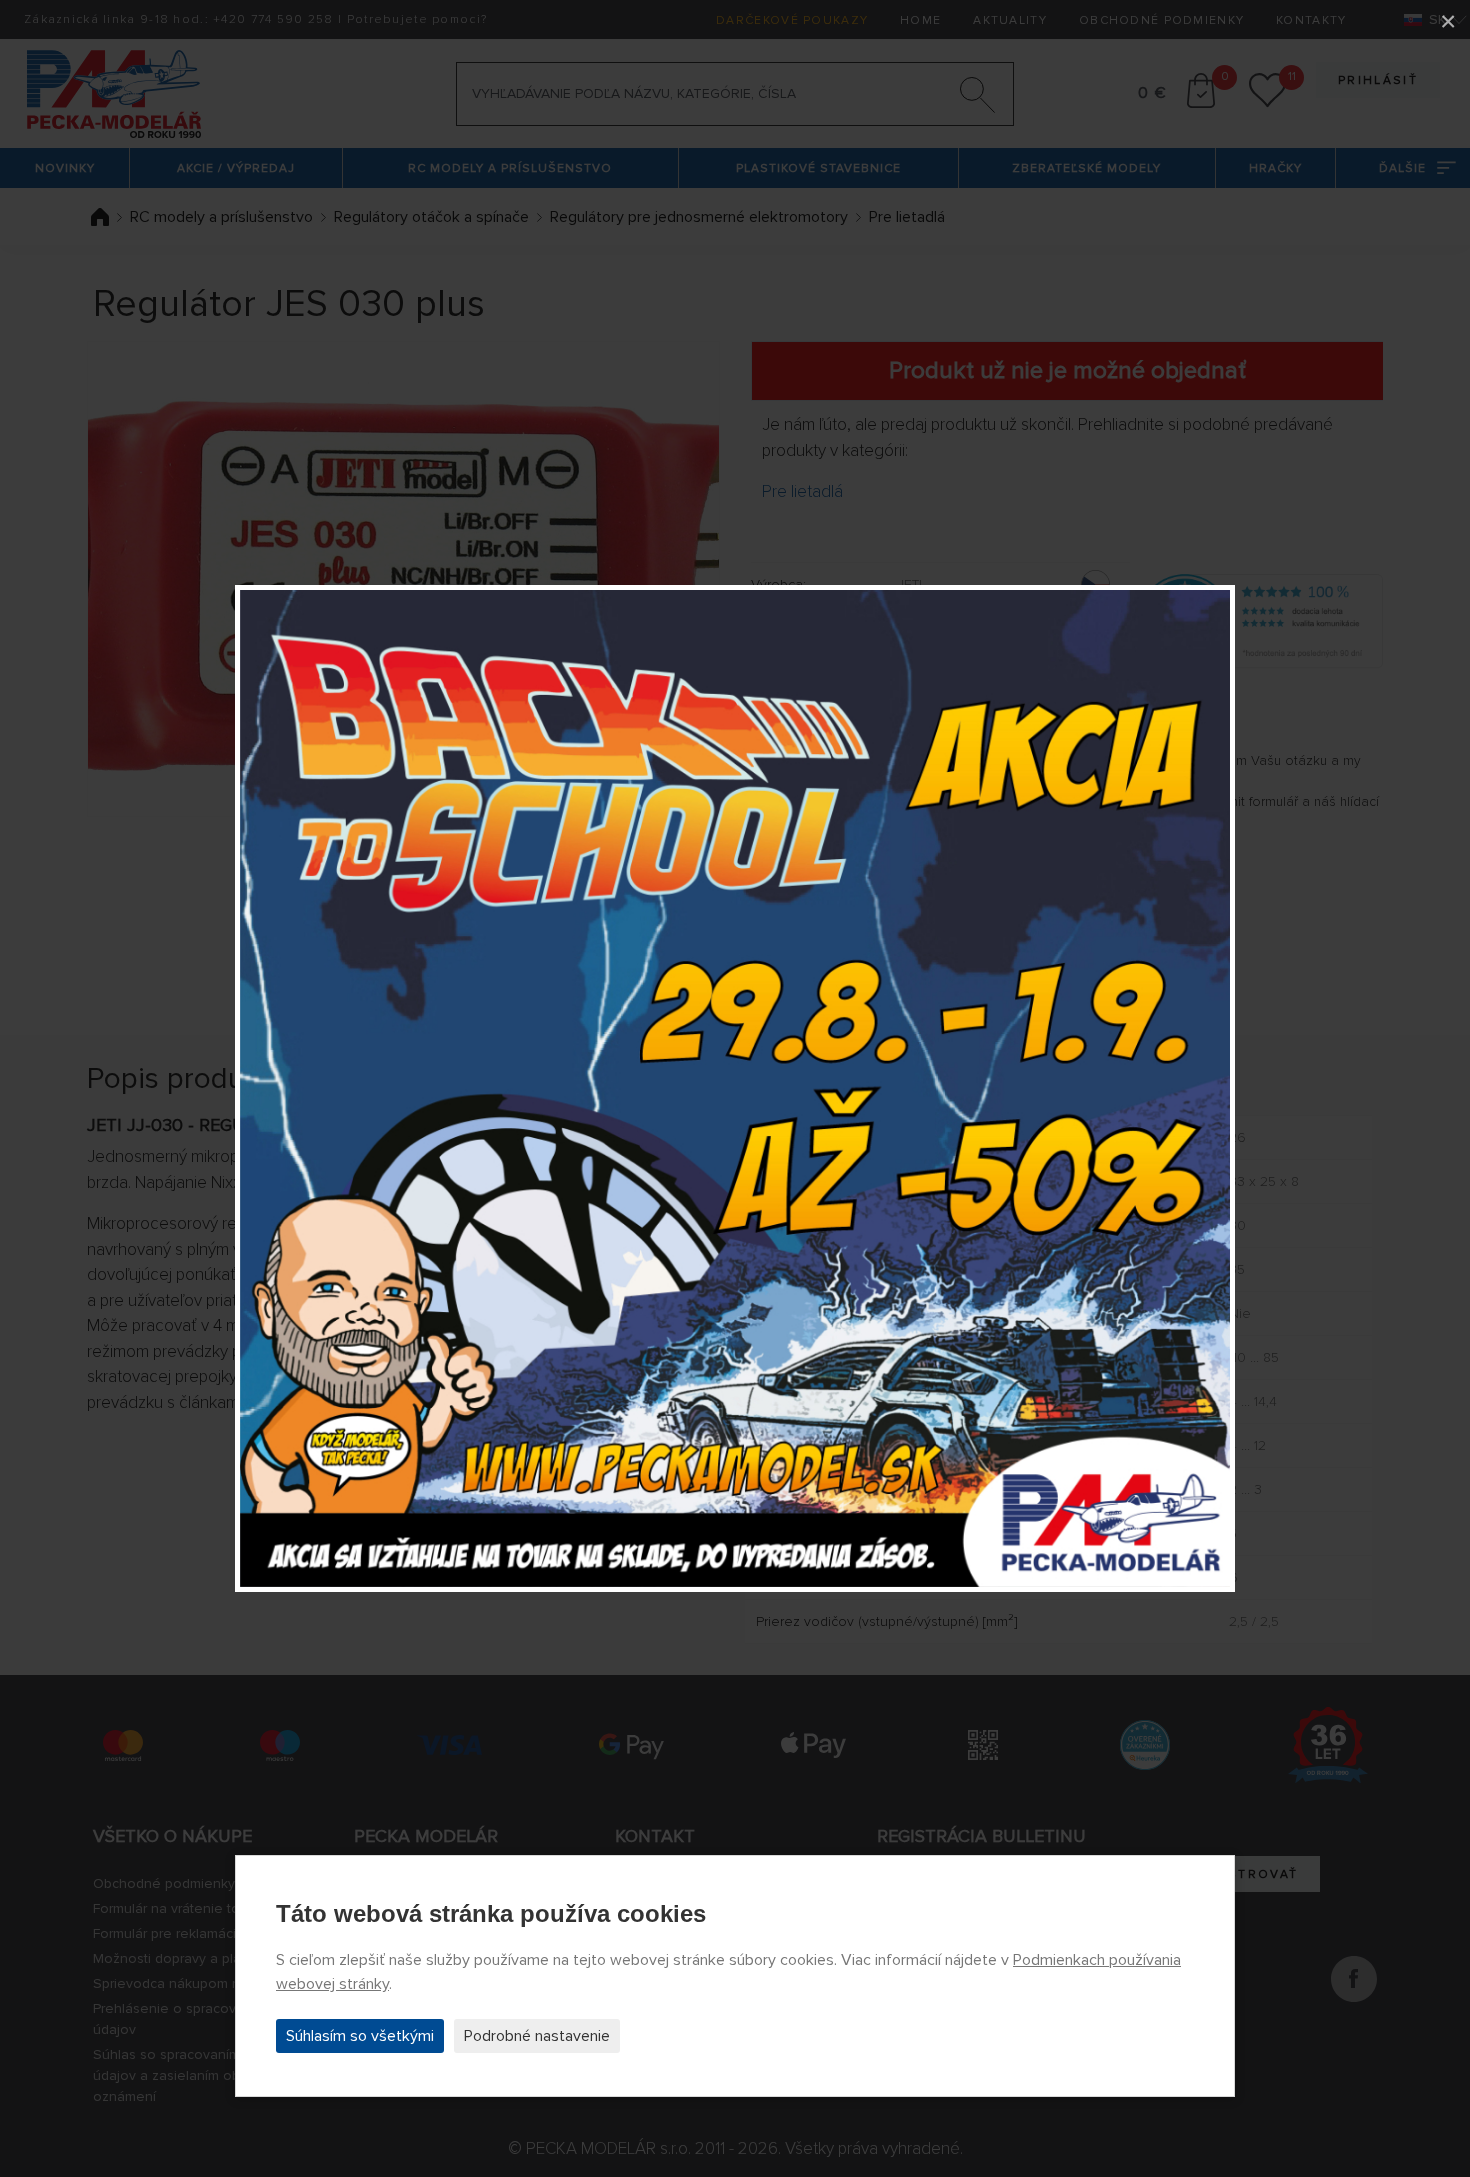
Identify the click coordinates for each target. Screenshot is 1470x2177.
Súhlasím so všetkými (360, 2036)
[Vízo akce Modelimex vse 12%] (735, 1089)
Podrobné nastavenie (537, 2036)
